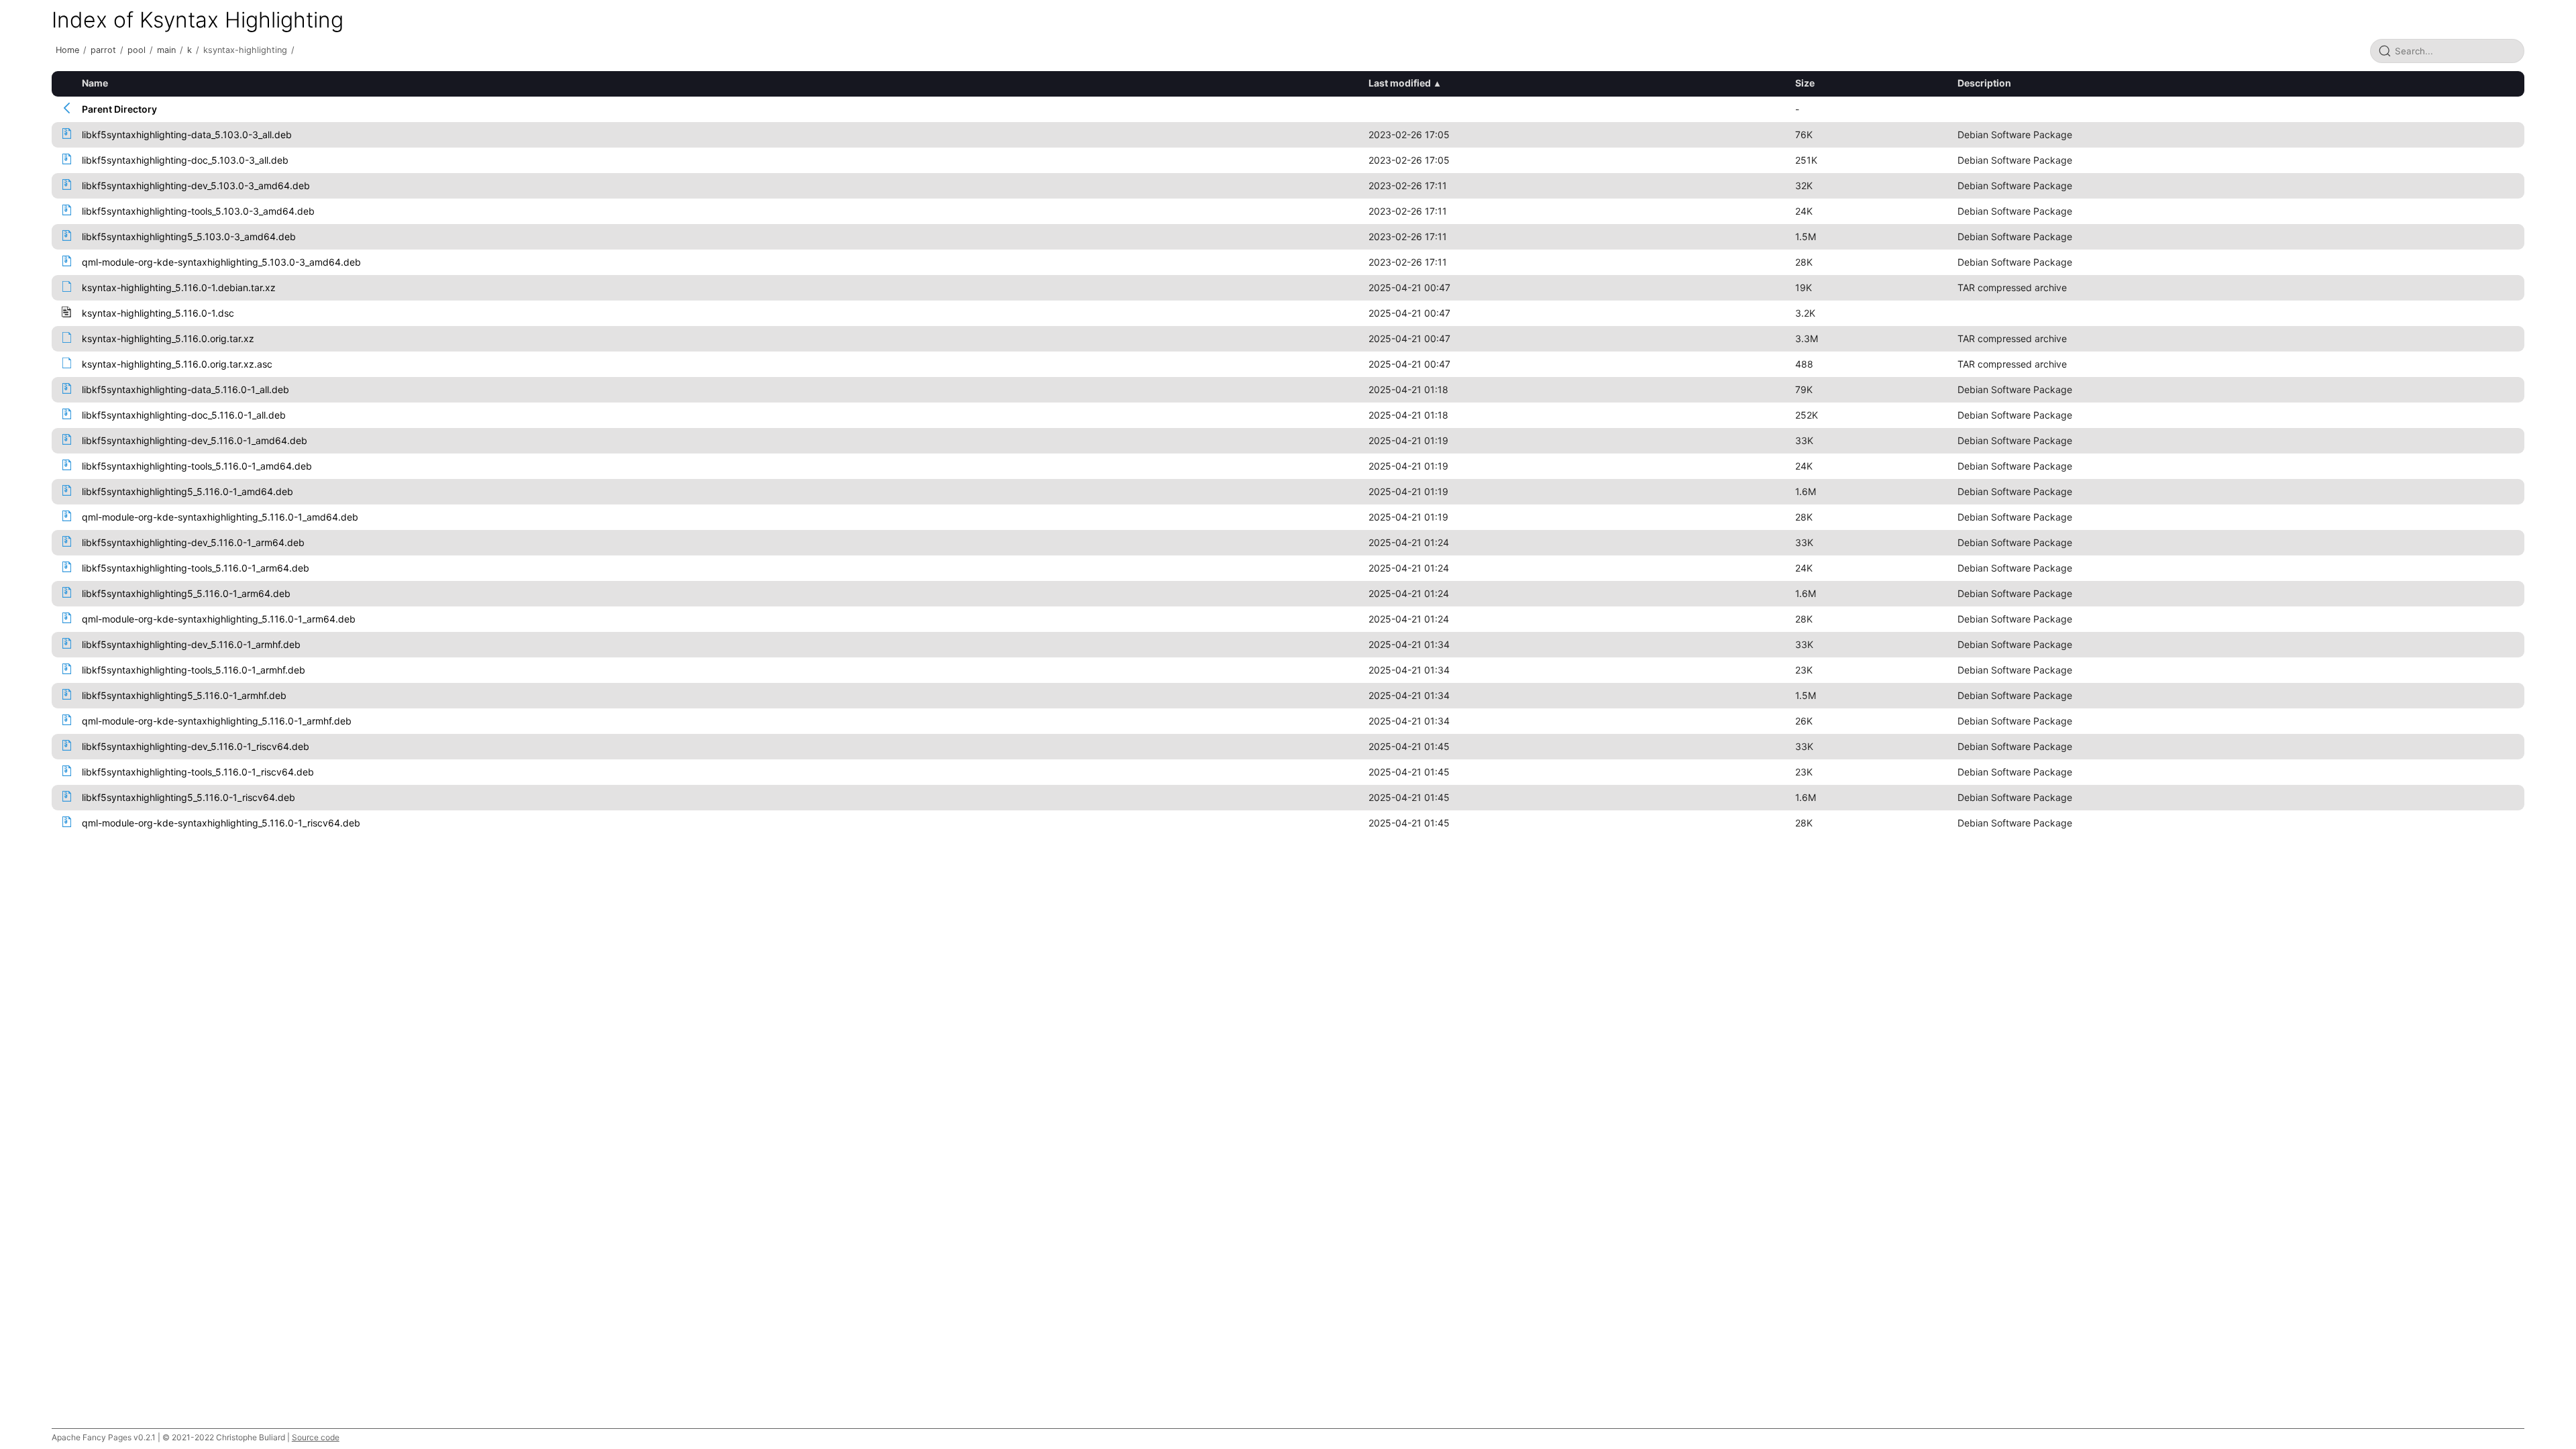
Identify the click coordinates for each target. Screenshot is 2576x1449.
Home (67, 50)
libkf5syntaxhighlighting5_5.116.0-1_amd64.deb (187, 491)
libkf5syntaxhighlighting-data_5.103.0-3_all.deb (187, 135)
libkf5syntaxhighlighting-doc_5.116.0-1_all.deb (184, 415)
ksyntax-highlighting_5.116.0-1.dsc (158, 313)
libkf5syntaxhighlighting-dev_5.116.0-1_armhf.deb (191, 644)
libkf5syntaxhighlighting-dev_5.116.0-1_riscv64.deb (196, 746)
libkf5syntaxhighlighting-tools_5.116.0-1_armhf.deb (194, 670)
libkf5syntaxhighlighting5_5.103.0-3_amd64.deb (189, 236)
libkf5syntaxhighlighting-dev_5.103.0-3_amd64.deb (196, 185)
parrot (103, 50)
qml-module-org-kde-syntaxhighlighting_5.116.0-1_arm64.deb (219, 619)
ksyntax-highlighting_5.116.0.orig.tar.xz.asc (177, 364)
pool (137, 50)
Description (1984, 83)
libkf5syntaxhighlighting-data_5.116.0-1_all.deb (185, 389)
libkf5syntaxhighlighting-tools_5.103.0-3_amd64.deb (198, 211)
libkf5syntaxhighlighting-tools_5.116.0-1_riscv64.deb (198, 772)
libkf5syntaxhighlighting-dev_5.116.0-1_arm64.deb (193, 542)
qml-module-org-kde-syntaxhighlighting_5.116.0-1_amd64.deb (220, 517)
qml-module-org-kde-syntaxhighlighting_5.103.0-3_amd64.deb (221, 262)
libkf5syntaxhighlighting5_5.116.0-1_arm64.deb (186, 593)
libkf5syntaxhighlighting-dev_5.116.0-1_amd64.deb (195, 440)
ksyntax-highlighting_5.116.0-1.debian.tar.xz (179, 287)
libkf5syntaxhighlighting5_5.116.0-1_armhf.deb (184, 695)
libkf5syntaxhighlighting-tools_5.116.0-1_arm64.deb (196, 568)
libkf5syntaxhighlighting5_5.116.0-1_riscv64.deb (189, 797)
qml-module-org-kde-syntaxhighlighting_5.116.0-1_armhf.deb (217, 721)
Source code (316, 1437)
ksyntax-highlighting (245, 50)
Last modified (1400, 83)
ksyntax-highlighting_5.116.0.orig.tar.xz (168, 338)
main (166, 50)
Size (1805, 83)
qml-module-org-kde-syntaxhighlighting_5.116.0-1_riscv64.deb (221, 823)
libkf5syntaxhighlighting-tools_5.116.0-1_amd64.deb (197, 466)
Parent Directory (119, 109)
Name (95, 83)
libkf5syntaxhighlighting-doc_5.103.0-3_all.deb (185, 160)
